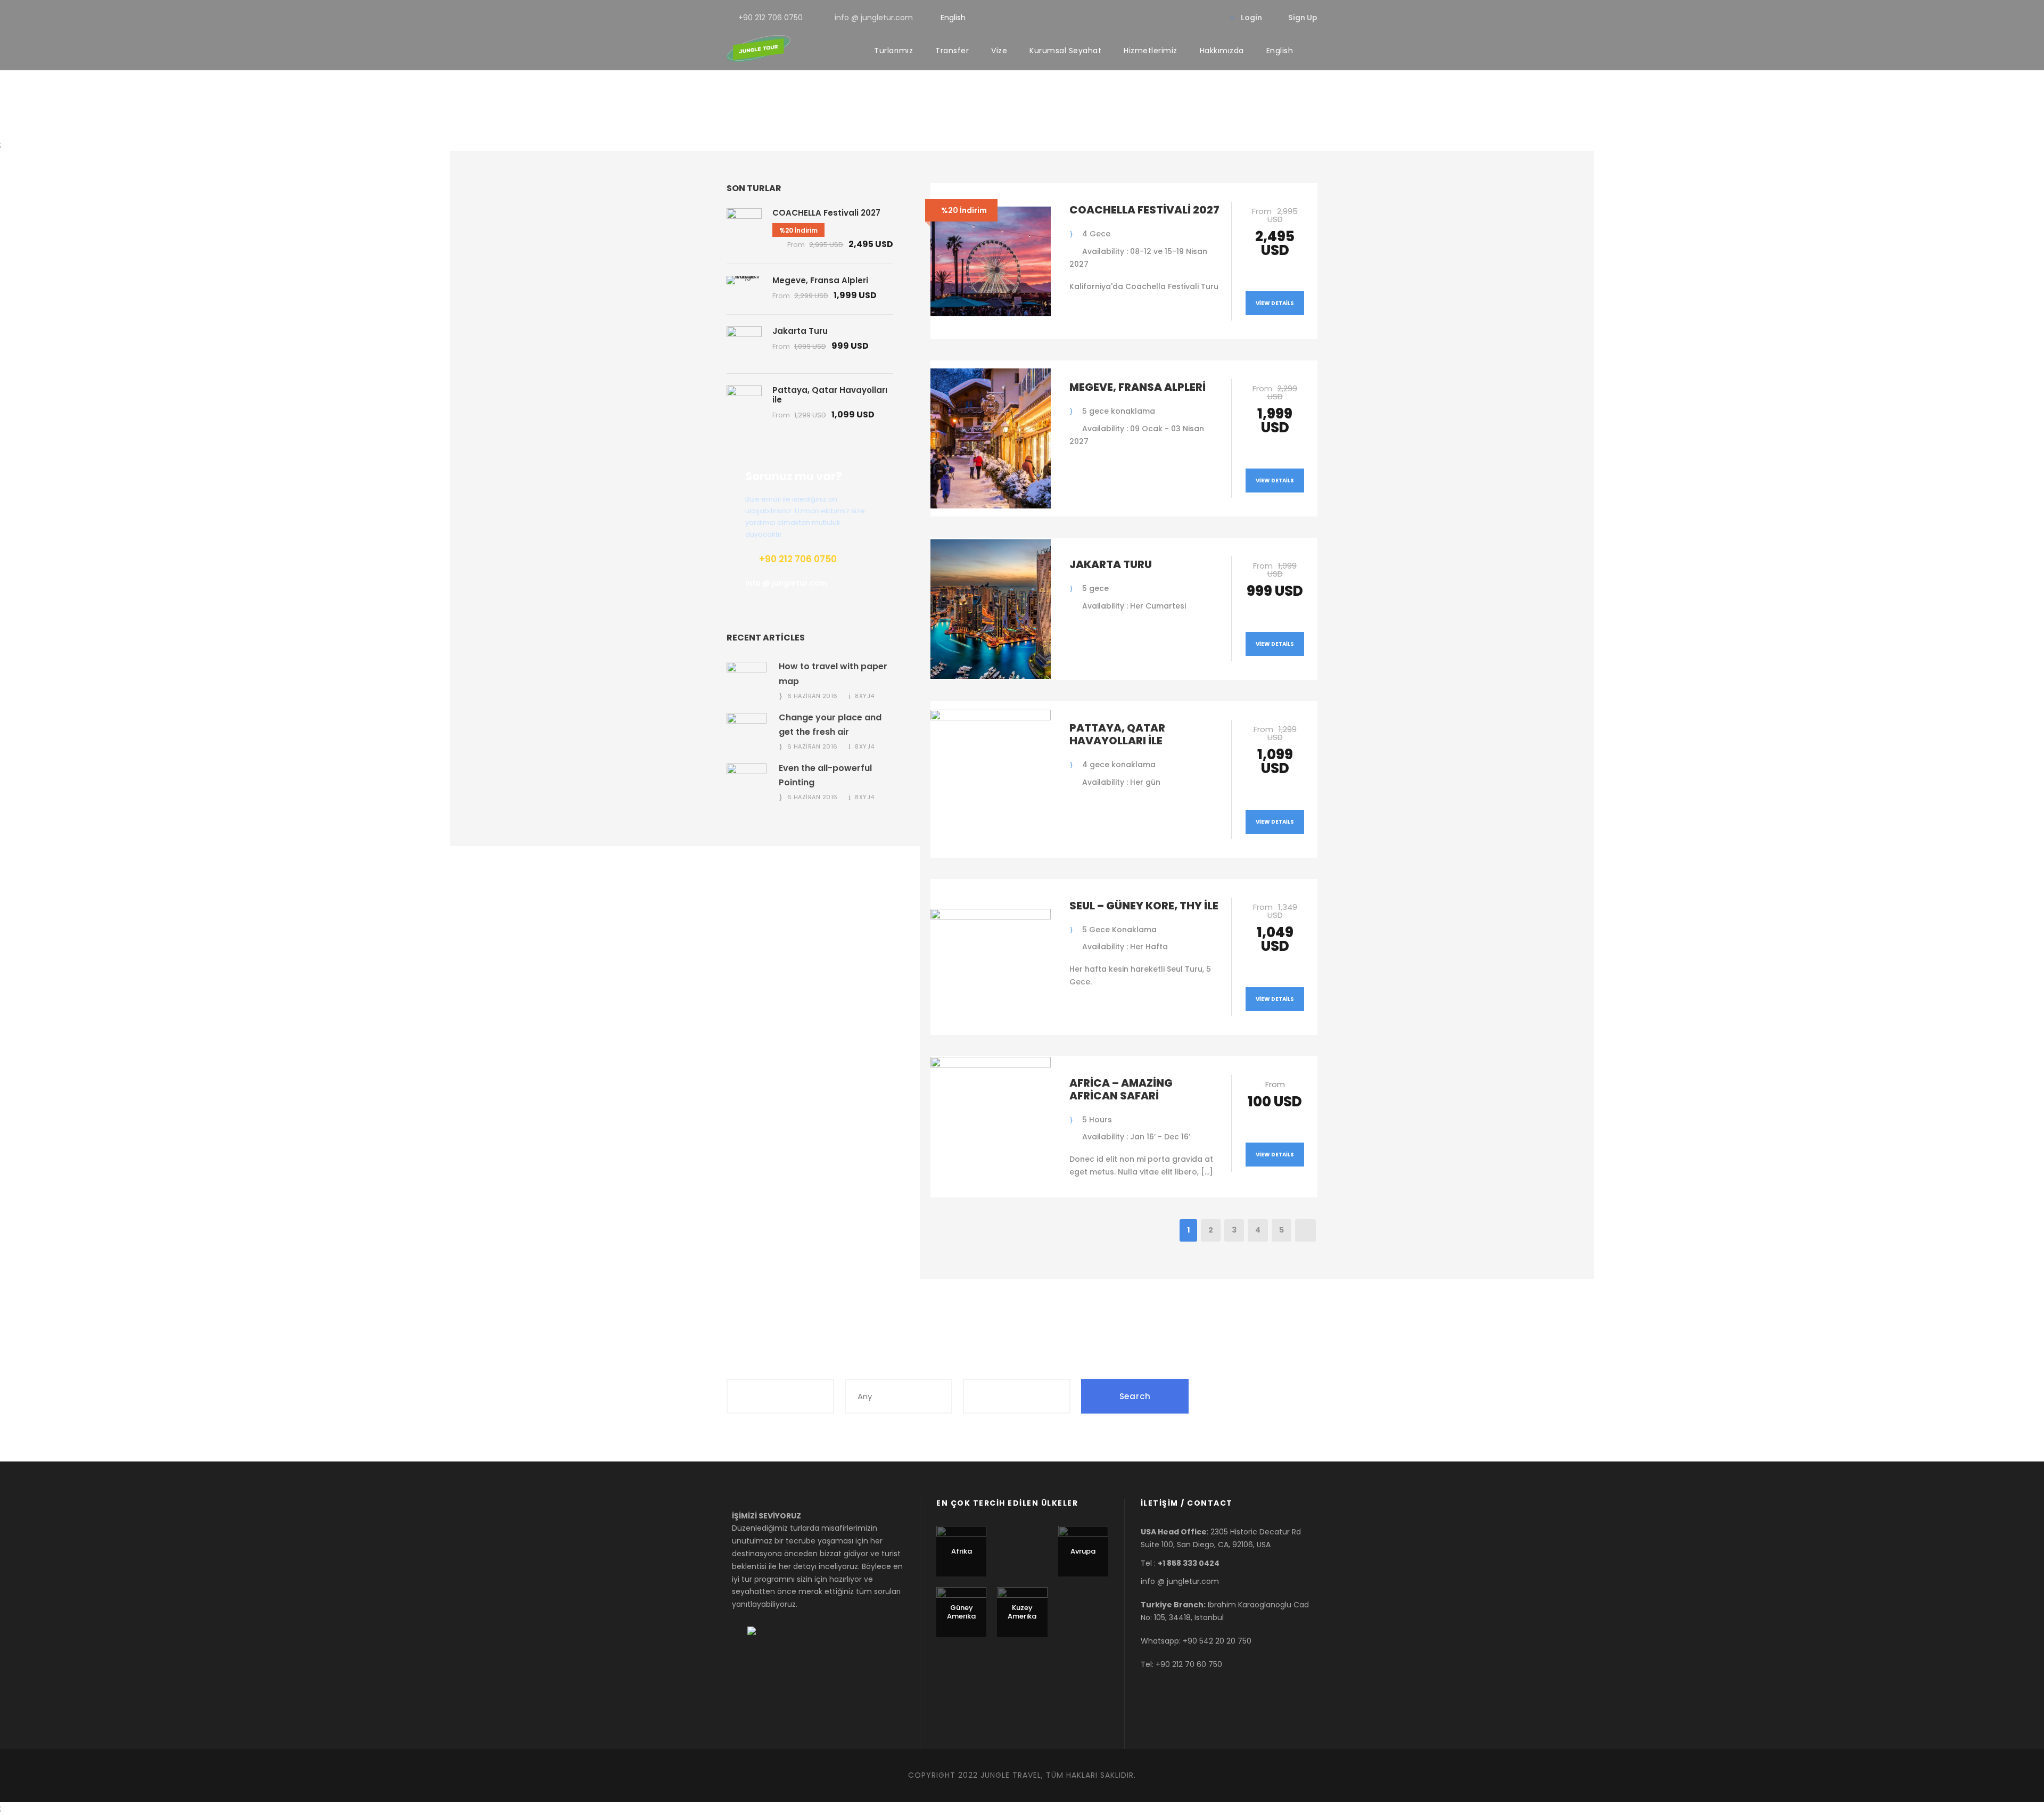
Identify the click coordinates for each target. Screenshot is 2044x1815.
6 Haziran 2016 (813, 696)
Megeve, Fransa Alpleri (1138, 387)
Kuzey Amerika (1022, 1612)
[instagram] (1210, 18)
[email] (1142, 18)
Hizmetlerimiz (1151, 51)
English (953, 18)
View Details (1275, 303)
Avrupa (1083, 1551)
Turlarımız (893, 51)
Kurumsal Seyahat (1065, 51)
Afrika (962, 1551)
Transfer (952, 51)
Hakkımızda (1222, 51)
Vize (999, 51)
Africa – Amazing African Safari (1121, 1089)
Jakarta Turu (1111, 564)
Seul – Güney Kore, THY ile (1144, 906)
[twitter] (1193, 18)
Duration (864, 1368)
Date (974, 1368)
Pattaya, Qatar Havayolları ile (1117, 734)
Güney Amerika (961, 1612)
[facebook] (1159, 18)
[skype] (1176, 18)
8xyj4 (865, 696)
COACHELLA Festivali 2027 (1144, 210)
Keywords (748, 1368)
